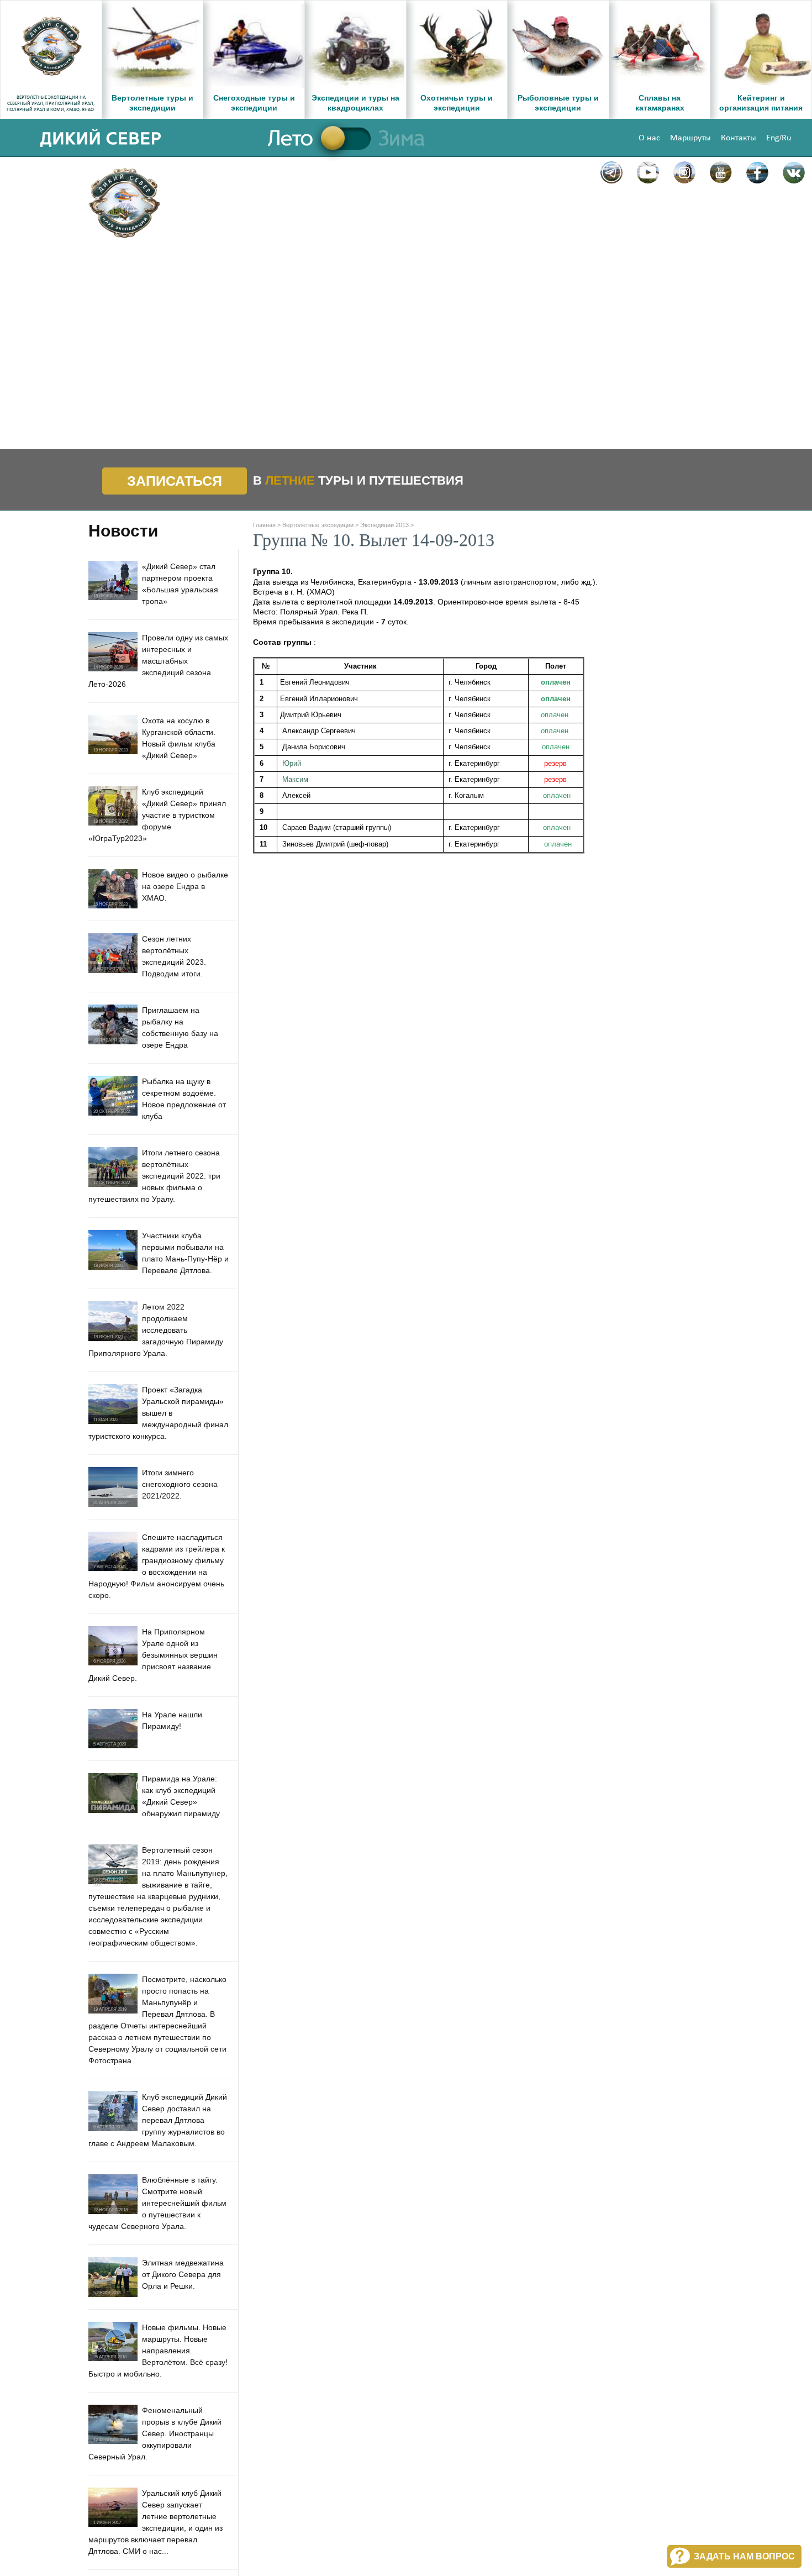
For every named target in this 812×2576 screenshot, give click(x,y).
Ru (786, 138)
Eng (773, 138)
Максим (295, 779)
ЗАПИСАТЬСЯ (175, 481)
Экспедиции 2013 (384, 525)
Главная (264, 525)
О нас (649, 138)
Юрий (292, 763)
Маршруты (690, 138)
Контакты (739, 138)
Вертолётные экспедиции (318, 525)
